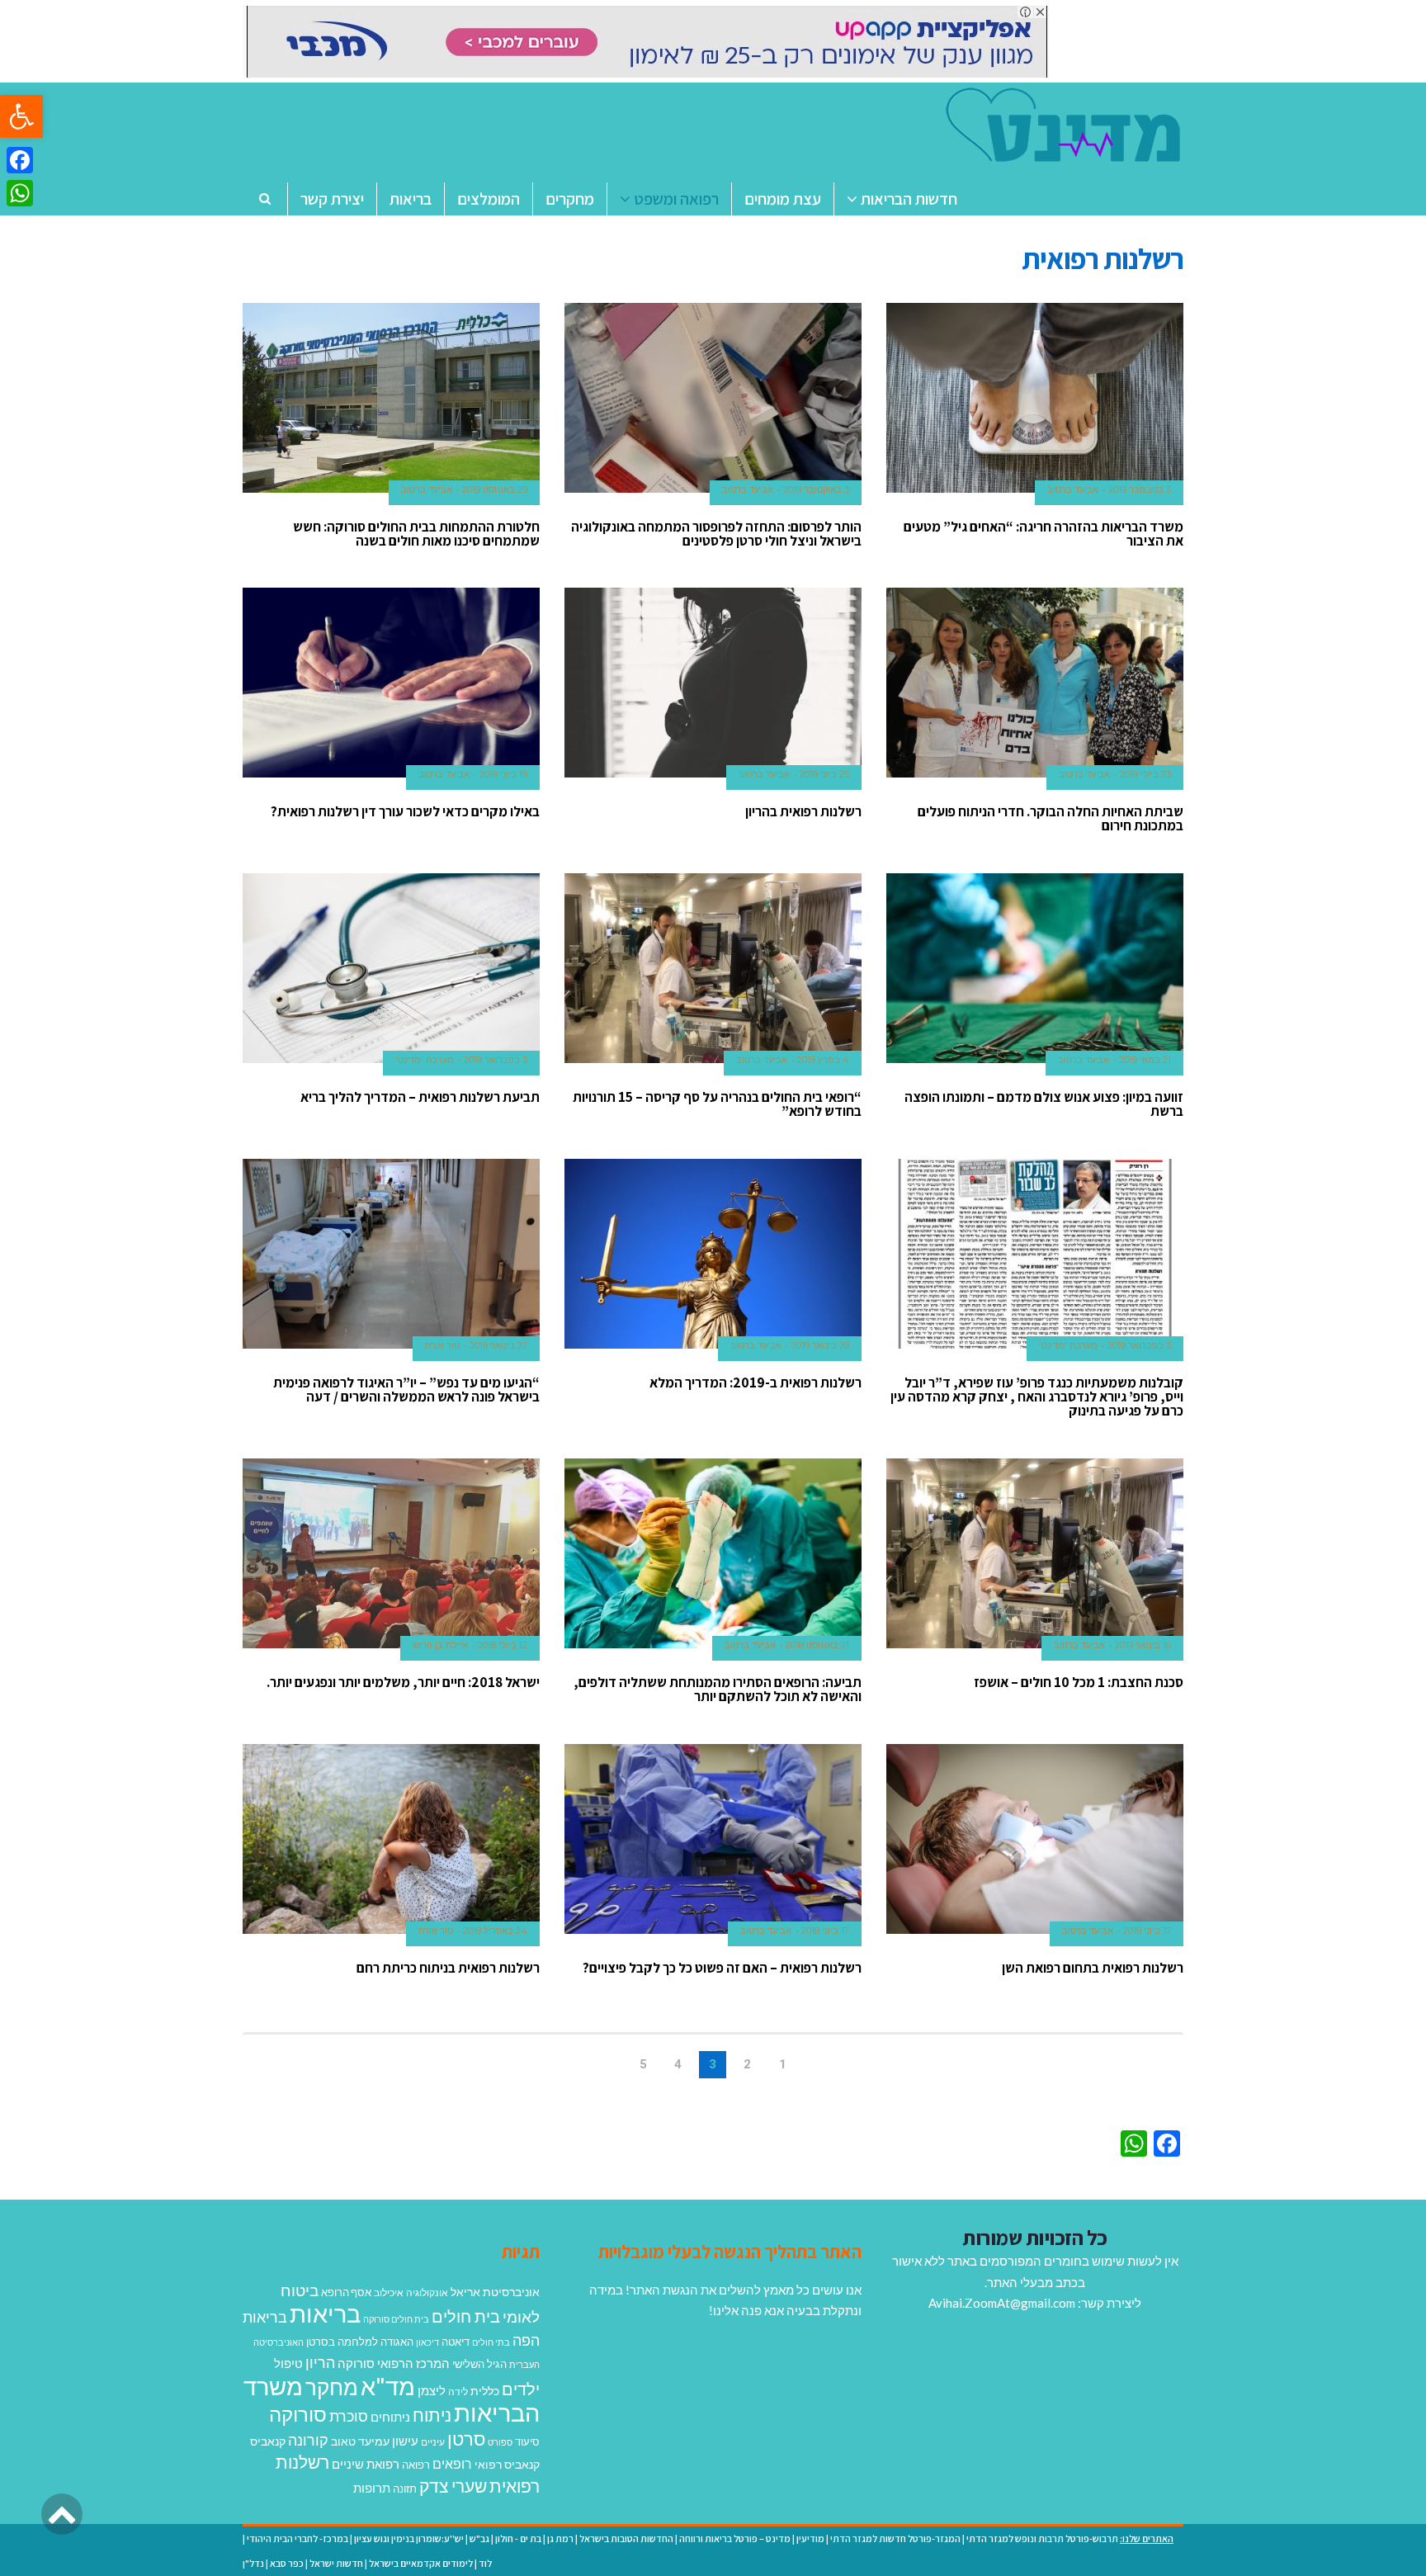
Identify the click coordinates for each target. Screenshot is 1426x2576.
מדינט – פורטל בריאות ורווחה (735, 2538)
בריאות (325, 2313)
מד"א (388, 2386)
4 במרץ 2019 (823, 1060)
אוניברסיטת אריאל (495, 2292)
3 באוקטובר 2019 (816, 489)
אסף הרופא (346, 2292)
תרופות (372, 2488)
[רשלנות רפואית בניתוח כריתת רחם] (391, 1839)
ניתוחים (390, 2417)
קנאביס (268, 2441)
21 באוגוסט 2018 (817, 1645)
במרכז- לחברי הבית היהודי (297, 2538)
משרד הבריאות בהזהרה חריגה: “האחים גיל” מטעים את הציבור (1044, 534)
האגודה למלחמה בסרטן (360, 2342)
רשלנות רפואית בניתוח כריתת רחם (448, 1968)
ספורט (500, 2442)
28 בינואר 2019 (820, 1345)
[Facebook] (20, 160)
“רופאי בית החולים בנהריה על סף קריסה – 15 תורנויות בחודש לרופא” (717, 1104)
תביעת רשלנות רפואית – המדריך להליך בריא (420, 1097)
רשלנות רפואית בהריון (803, 811)
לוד (485, 2563)
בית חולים (466, 2316)
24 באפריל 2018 (495, 1931)
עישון (405, 2441)
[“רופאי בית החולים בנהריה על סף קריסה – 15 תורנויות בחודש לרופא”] (713, 969)
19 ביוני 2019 (503, 774)
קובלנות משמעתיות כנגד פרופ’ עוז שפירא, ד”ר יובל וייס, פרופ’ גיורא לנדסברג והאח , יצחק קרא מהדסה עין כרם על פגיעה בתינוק (1037, 1397)
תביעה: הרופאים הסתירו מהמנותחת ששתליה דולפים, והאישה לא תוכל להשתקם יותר (718, 1689)
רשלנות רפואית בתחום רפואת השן (1093, 1968)
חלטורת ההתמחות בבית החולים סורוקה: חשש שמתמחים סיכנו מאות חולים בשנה (416, 534)
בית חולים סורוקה (396, 2319)
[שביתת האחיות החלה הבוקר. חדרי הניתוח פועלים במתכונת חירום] (1035, 683)
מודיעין (810, 2538)
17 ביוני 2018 (1147, 1931)
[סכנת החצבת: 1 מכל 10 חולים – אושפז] (1035, 1554)
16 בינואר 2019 (1143, 1645)
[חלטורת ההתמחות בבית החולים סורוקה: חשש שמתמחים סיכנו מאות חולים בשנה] (391, 398)
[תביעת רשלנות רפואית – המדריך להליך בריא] (391, 969)
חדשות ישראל (336, 2563)
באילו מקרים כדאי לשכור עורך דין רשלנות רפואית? (405, 811)
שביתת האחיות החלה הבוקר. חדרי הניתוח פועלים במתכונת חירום (1051, 818)
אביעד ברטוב (1073, 489)
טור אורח (442, 1345)
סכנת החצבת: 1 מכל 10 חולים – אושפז (1079, 1682)
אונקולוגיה (427, 2292)
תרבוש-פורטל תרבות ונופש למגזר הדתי (1042, 2538)
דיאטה (456, 2342)
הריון (320, 2363)
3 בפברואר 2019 (496, 1060)
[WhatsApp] (20, 193)
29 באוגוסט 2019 (495, 489)
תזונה (405, 2489)
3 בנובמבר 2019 (1140, 489)
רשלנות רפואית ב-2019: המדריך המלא (755, 1383)
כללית (485, 2391)
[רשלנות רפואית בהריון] (713, 683)
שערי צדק (453, 2486)
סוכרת (349, 2416)
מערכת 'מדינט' (425, 1060)
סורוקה (298, 2414)
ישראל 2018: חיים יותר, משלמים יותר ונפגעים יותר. (403, 1682)
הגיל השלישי (479, 2364)
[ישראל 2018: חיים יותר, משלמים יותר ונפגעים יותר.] (391, 1554)
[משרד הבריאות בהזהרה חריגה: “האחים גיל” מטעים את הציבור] (1035, 398)
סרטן (466, 2439)
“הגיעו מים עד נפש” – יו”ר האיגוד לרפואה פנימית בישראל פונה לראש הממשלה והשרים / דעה (406, 1390)
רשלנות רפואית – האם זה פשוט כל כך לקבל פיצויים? (722, 1968)
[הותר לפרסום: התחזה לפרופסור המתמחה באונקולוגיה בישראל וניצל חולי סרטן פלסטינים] (713, 398)
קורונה (308, 2440)
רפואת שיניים (366, 2464)
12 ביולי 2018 (503, 1645)
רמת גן (560, 2538)
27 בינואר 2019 (498, 1345)
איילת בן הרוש (440, 1645)
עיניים (433, 2442)
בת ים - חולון (518, 2538)
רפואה (416, 2465)
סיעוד (527, 2441)
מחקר (332, 2387)
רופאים (452, 2463)
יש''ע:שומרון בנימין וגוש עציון (409, 2538)
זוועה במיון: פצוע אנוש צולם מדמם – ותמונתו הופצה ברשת (1044, 1104)
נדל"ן (253, 2563)
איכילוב (389, 2292)
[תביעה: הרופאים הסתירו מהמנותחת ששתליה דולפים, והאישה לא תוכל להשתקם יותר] (713, 1554)
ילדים (521, 2389)
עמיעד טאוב (360, 2441)
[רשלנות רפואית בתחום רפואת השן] (1035, 1839)
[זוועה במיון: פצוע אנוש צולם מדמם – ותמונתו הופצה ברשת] (1035, 969)
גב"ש (479, 2538)
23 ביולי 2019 (1145, 774)
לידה (458, 2392)
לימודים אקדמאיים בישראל (421, 2563)
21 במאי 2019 (1145, 1060)
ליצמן (432, 2390)
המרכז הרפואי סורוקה (394, 2363)
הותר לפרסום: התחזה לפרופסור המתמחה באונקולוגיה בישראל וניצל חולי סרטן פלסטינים (716, 534)
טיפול (288, 2363)
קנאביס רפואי (507, 2464)
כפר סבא (287, 2563)
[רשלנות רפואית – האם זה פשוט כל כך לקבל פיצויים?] (713, 1839)
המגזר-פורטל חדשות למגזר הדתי (895, 2538)
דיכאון (427, 2342)
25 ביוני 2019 (824, 774)
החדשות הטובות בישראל (626, 2538)
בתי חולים (491, 2342)
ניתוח (432, 2415)
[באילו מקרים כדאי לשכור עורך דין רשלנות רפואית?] (391, 683)
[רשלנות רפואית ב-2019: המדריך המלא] (713, 1254)
